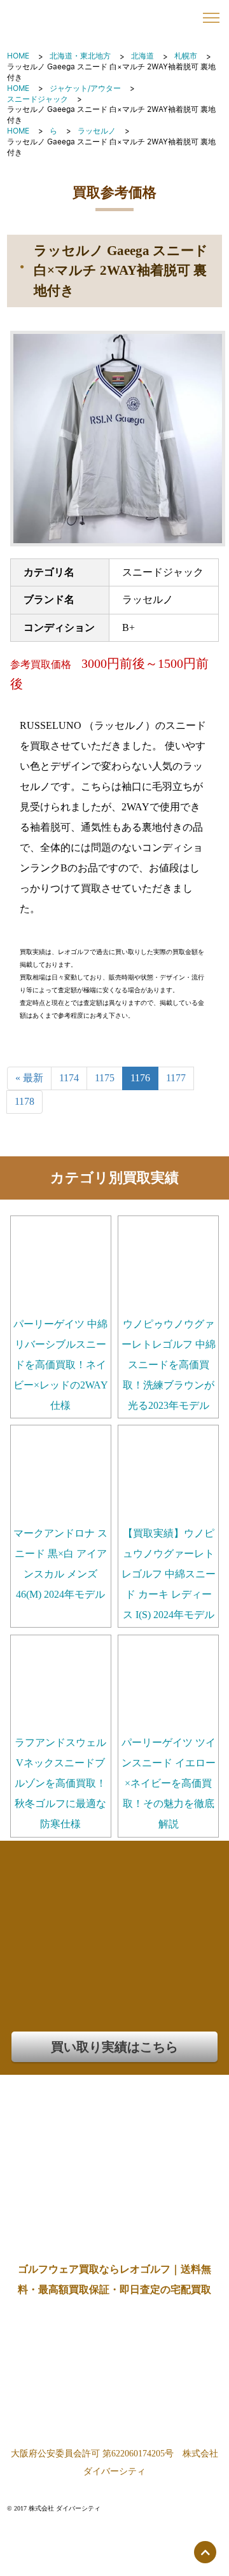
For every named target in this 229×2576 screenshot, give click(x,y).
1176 (140, 1078)
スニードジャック (38, 99)
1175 (105, 1078)
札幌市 (186, 56)
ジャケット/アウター (85, 88)
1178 (24, 1101)
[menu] (211, 18)
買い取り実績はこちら (114, 2047)
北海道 (142, 56)
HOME (18, 56)
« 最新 (29, 1078)
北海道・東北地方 (80, 56)
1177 (176, 1078)
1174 (69, 1078)
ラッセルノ (97, 131)
